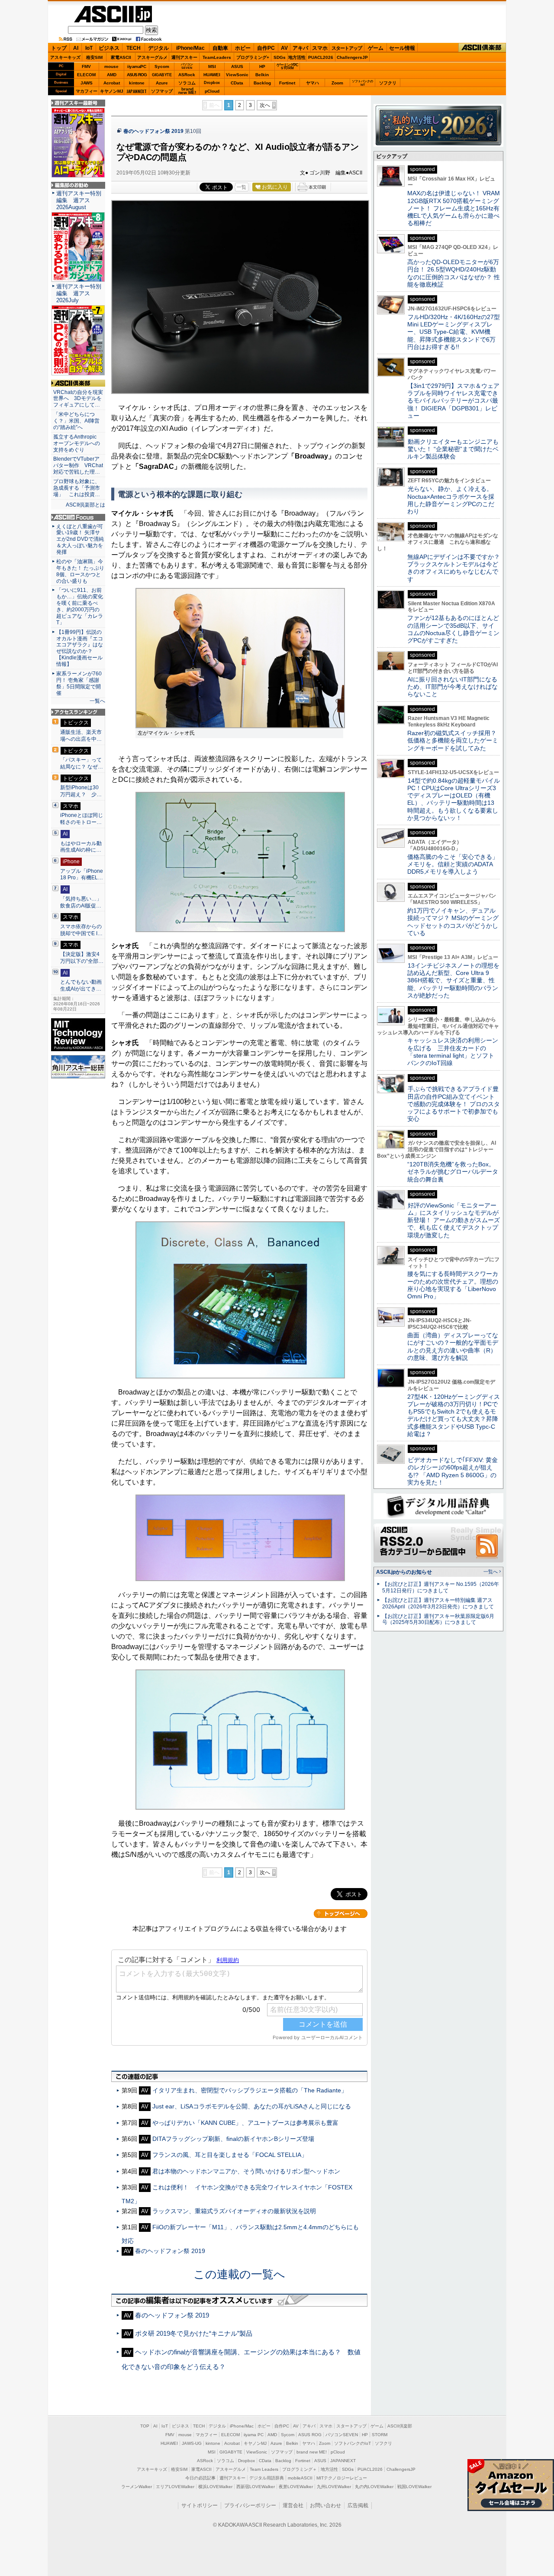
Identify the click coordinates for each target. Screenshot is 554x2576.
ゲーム (376, 48)
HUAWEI (212, 75)
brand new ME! (312, 2452)
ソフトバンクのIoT (362, 83)
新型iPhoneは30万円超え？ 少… (81, 791)
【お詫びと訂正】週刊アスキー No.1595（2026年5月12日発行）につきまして (441, 1587)
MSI (212, 66)
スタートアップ (347, 48)
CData (237, 83)
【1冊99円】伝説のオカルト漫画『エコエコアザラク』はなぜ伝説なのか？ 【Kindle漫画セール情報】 (80, 648)
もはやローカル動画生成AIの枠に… (81, 847)
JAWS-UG (192, 2443)
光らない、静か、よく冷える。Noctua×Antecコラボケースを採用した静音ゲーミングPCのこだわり (451, 500)
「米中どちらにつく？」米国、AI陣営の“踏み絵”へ (76, 421)
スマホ (320, 48)
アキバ (300, 48)
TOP (145, 2426)
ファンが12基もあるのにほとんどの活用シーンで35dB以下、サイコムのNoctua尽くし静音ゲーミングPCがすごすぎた (453, 629)
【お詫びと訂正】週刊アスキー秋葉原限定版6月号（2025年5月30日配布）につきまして (438, 1619)
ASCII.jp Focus (78, 517)
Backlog (262, 83)
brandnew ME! (187, 91)
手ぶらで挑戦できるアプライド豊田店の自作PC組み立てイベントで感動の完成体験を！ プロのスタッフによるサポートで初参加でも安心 (454, 1104)
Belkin (262, 75)
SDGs (280, 57)
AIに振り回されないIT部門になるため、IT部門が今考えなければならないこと (453, 687)
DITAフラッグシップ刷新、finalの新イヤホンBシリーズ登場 (233, 2139)
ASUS (237, 66)
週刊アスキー (184, 57)
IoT (89, 48)
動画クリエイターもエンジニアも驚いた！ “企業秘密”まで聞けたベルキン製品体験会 (453, 449)
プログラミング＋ (300, 2469)
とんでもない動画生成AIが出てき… (81, 985)
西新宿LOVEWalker (256, 2487)
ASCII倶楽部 (482, 48)
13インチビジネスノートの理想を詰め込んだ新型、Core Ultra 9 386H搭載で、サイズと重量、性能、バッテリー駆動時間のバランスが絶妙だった (453, 980)
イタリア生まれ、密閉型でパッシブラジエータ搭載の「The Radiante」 (250, 2090)
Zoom (337, 83)
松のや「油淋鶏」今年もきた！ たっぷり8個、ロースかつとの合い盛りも (80, 571)
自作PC (266, 48)
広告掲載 (358, 2505)
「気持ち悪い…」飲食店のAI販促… (81, 902)
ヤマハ (312, 83)
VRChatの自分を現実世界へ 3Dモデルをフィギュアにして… (78, 399)
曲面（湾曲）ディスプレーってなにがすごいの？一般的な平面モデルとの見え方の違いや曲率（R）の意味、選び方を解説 (453, 1346)
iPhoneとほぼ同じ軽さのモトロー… (82, 819)
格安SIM (94, 57)
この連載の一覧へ (239, 2274)
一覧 (242, 187)
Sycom (162, 66)
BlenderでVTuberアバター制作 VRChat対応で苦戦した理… (78, 465)
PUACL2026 (321, 57)
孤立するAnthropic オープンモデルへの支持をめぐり (77, 443)
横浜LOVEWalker (215, 2487)
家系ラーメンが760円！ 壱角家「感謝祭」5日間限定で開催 (79, 683)
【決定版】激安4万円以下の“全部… (82, 958)
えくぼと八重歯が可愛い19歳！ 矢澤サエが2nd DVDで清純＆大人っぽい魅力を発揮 (80, 539)
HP (262, 66)
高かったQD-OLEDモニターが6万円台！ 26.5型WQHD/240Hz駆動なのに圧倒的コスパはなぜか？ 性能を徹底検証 (454, 273)
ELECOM (86, 75)
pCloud (212, 91)
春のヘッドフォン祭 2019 (153, 131)
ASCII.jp (113, 14)
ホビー (243, 48)
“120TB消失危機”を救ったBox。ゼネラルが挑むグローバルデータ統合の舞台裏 (453, 1172)
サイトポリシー (200, 2505)
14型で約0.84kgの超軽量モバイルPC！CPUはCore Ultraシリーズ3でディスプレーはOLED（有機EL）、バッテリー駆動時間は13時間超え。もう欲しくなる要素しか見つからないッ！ (454, 799)
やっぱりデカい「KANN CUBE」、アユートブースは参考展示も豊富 (245, 2123)
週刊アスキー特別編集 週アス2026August (79, 200)
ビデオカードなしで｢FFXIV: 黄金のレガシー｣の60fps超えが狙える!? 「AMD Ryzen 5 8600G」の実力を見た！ (453, 1471)
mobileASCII (300, 2478)
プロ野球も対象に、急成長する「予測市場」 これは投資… (77, 488)
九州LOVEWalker (334, 2487)
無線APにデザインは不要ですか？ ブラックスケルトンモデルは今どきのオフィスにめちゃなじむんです (457, 568)
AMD (112, 75)
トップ (59, 48)
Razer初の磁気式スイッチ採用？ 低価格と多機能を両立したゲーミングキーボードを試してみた (455, 741)
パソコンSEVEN (187, 66)
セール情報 (402, 48)
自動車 (220, 48)
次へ (265, 105)
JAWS (87, 83)
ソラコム (187, 83)
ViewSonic (237, 75)
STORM (380, 2435)
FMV (86, 66)
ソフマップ (162, 91)
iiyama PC (254, 2435)
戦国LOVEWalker (414, 2487)
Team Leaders (264, 2469)
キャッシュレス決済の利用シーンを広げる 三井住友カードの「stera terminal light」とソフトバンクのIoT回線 (453, 1052)
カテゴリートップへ (341, 1914)
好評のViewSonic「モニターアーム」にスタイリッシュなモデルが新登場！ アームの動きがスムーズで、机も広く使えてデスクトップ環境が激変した (454, 1220)
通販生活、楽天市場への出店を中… (81, 736)
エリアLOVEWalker (175, 2487)
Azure (162, 83)
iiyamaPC (137, 66)
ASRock (187, 75)
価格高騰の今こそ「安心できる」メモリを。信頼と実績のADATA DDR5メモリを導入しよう (453, 864)
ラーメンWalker (137, 2487)
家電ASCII (121, 57)
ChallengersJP (352, 57)
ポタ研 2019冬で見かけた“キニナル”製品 (194, 2333)
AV (284, 48)
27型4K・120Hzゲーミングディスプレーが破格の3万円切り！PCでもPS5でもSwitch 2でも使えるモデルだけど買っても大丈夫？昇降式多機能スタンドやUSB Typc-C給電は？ (454, 1415)
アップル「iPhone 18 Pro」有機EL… (82, 875)
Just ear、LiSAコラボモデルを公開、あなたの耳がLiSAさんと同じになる (252, 2106)
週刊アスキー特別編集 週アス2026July (79, 293)
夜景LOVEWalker (296, 2487)
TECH (134, 48)
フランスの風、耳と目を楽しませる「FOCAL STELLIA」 (230, 2155)
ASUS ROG (137, 75)
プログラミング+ (253, 57)
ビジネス (109, 48)
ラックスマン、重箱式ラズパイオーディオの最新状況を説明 (234, 2211)
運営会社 (293, 2505)
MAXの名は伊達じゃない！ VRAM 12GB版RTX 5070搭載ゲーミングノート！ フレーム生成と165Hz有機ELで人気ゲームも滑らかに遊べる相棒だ (454, 208)
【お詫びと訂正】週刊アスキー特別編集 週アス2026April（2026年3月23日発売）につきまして (438, 1603)
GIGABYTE (162, 75)
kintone (137, 83)
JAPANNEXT (137, 91)
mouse (111, 66)
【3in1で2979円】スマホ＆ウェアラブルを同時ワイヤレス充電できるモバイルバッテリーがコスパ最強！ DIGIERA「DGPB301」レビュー (453, 401)
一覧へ (97, 701)
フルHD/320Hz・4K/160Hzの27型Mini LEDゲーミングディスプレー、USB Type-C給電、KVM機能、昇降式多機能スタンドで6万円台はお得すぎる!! (454, 332)
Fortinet (287, 83)
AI (76, 48)
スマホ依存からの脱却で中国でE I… (81, 930)
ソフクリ (388, 83)
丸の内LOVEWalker (374, 2487)
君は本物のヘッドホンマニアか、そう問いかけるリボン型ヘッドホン (246, 2171)
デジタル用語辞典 (267, 2478)
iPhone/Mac (190, 48)
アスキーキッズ (65, 57)
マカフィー (87, 91)
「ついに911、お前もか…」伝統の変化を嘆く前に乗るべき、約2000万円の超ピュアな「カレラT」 (80, 606)
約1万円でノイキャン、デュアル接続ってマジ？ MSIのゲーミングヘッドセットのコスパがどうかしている (453, 922)
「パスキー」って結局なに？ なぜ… (82, 763)
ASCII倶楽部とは (85, 505)
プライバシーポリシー (250, 2505)
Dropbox (212, 83)
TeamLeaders (217, 57)
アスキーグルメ (152, 57)
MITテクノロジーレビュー (342, 2478)
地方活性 (297, 57)
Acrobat (112, 83)
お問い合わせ (325, 2505)
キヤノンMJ (112, 91)
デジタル (158, 48)
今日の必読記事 (200, 2478)
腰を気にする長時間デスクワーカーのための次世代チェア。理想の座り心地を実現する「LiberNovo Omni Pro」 (453, 1285)
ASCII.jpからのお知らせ (404, 1572)
